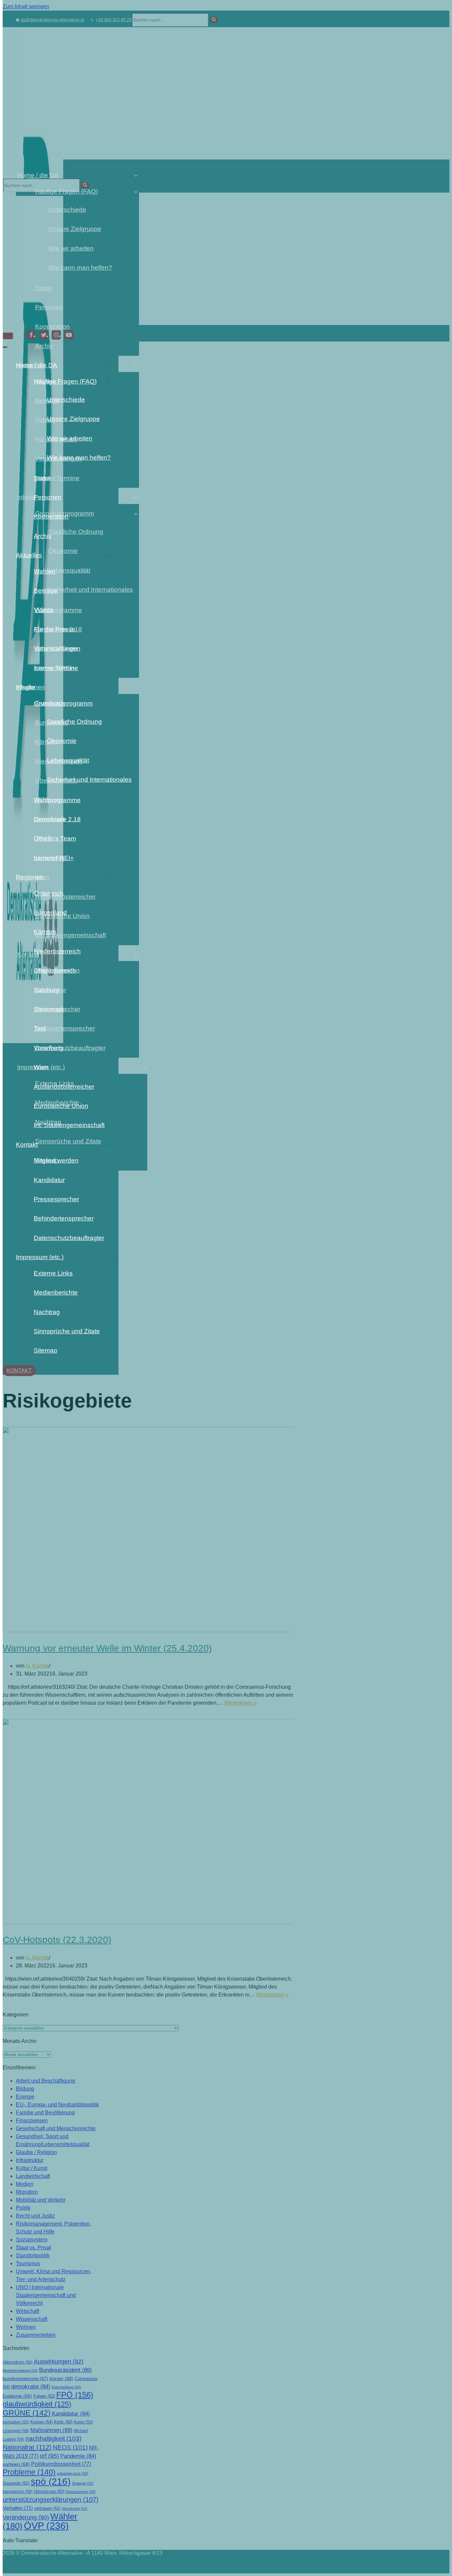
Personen (48, 497)
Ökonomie (62, 741)
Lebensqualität (68, 760)
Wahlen (45, 571)
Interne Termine (56, 668)
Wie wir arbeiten (70, 438)
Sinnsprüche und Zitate (67, 1331)
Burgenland (50, 913)
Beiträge (46, 591)
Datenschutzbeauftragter (69, 1238)
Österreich (48, 893)
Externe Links (53, 1273)
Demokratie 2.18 (57, 819)
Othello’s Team (55, 838)
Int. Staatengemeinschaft (69, 1125)
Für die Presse (55, 629)
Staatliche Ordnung (74, 722)
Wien (41, 1067)
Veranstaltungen (57, 648)
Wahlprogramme (57, 800)
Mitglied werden (56, 1160)
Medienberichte (56, 1292)
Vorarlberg (48, 1048)
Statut (42, 478)
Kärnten (45, 932)
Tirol (40, 1028)
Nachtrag (47, 1312)
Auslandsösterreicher (64, 1087)
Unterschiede (66, 400)
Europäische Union (61, 1106)
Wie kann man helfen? (79, 458)
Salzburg (46, 990)
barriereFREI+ (54, 858)
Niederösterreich (57, 951)
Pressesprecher (56, 1199)
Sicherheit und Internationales (83, 780)
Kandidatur (49, 1180)
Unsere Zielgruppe (73, 419)
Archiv (43, 536)
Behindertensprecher (64, 1218)
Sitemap (45, 1350)
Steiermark (49, 1009)
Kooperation (51, 516)
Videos (44, 610)
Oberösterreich (55, 970)
